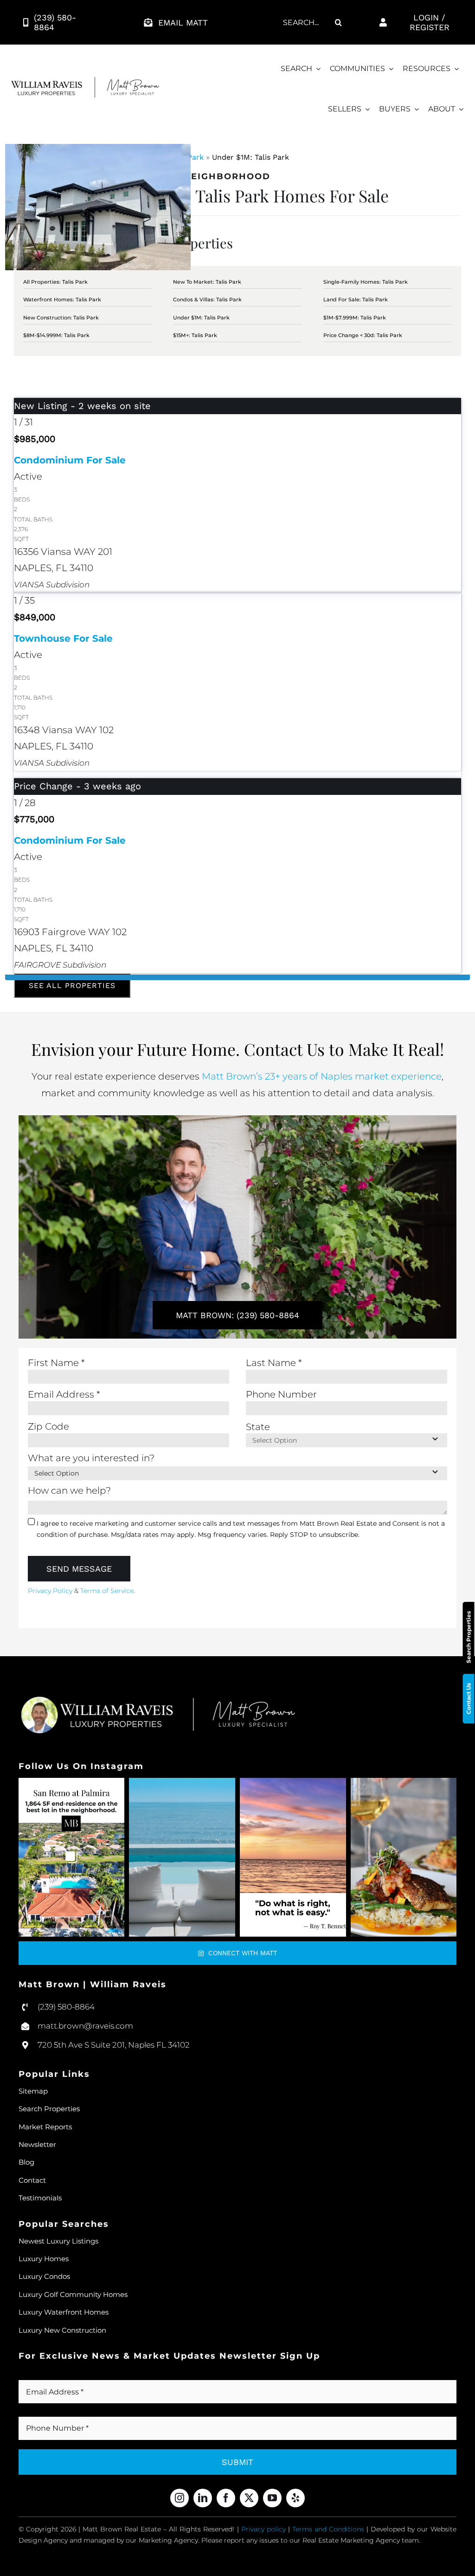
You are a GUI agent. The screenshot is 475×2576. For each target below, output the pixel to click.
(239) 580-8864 (66, 2007)
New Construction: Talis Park (61, 318)
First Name (56, 1363)
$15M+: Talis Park (195, 335)
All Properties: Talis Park (55, 282)
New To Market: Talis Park (207, 282)
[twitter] (249, 2498)
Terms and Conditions (328, 2529)
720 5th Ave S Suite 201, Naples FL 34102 (114, 2045)
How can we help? (69, 1490)
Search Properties (469, 1637)
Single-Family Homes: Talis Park (366, 282)
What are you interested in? (91, 1458)
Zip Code (48, 1426)
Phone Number (281, 1394)
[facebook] (226, 2498)
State (258, 1427)
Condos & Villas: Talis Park (207, 299)
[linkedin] (203, 2498)
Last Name (274, 1363)
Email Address (64, 1394)
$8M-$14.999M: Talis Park (56, 335)
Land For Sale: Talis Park (356, 299)
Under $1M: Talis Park (201, 318)
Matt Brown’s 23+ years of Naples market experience (322, 1076)
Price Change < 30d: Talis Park (363, 335)
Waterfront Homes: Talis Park (62, 299)
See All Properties (72, 986)
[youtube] (272, 2498)
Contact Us (469, 1699)
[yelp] (295, 2498)
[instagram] (180, 2498)
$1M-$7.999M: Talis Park (355, 318)
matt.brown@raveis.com (85, 2026)
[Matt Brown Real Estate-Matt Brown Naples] (85, 82)
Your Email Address (66, 2375)
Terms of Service (107, 1591)
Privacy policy (263, 2529)
